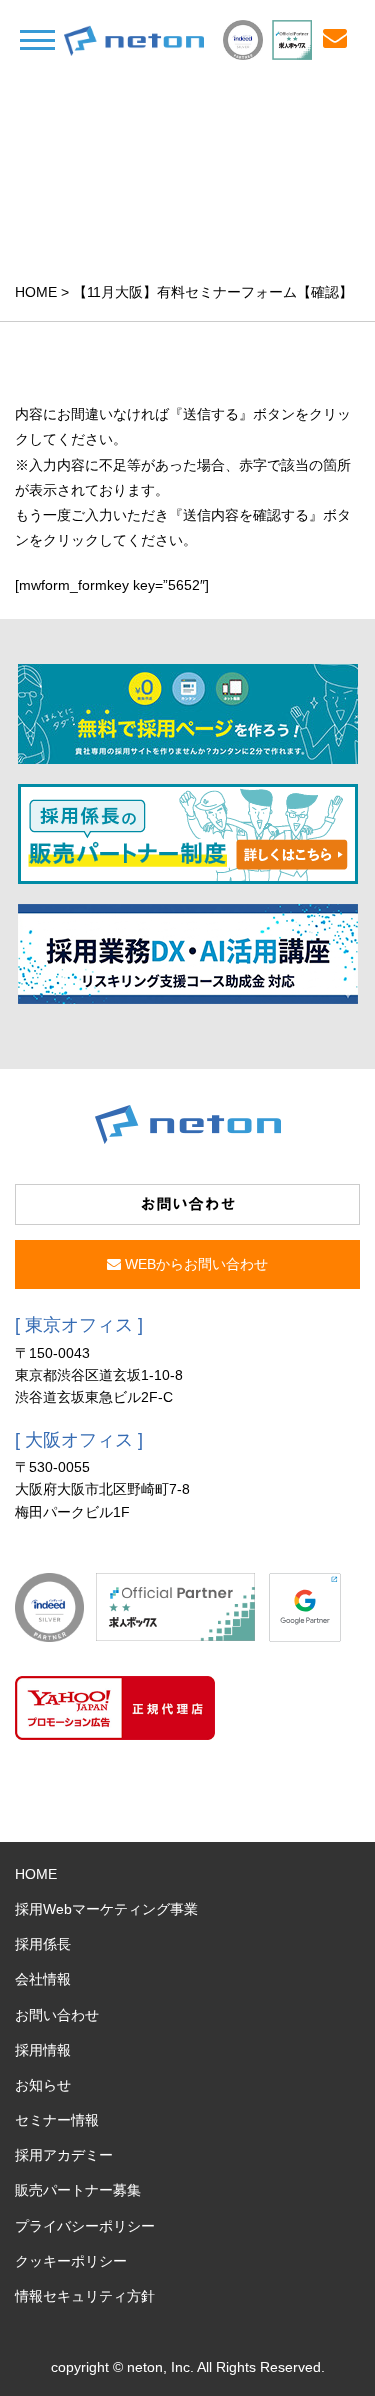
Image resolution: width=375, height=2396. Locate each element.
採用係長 (43, 1944)
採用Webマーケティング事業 (106, 1909)
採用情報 (43, 2050)
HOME (36, 292)
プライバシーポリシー (85, 2226)
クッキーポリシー (71, 2261)
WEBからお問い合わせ (194, 1264)
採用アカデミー (64, 2155)
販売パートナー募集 (78, 2190)
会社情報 (43, 1979)
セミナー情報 (57, 2120)
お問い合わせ (57, 2015)
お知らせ (43, 2085)
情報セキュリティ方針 (85, 2296)
